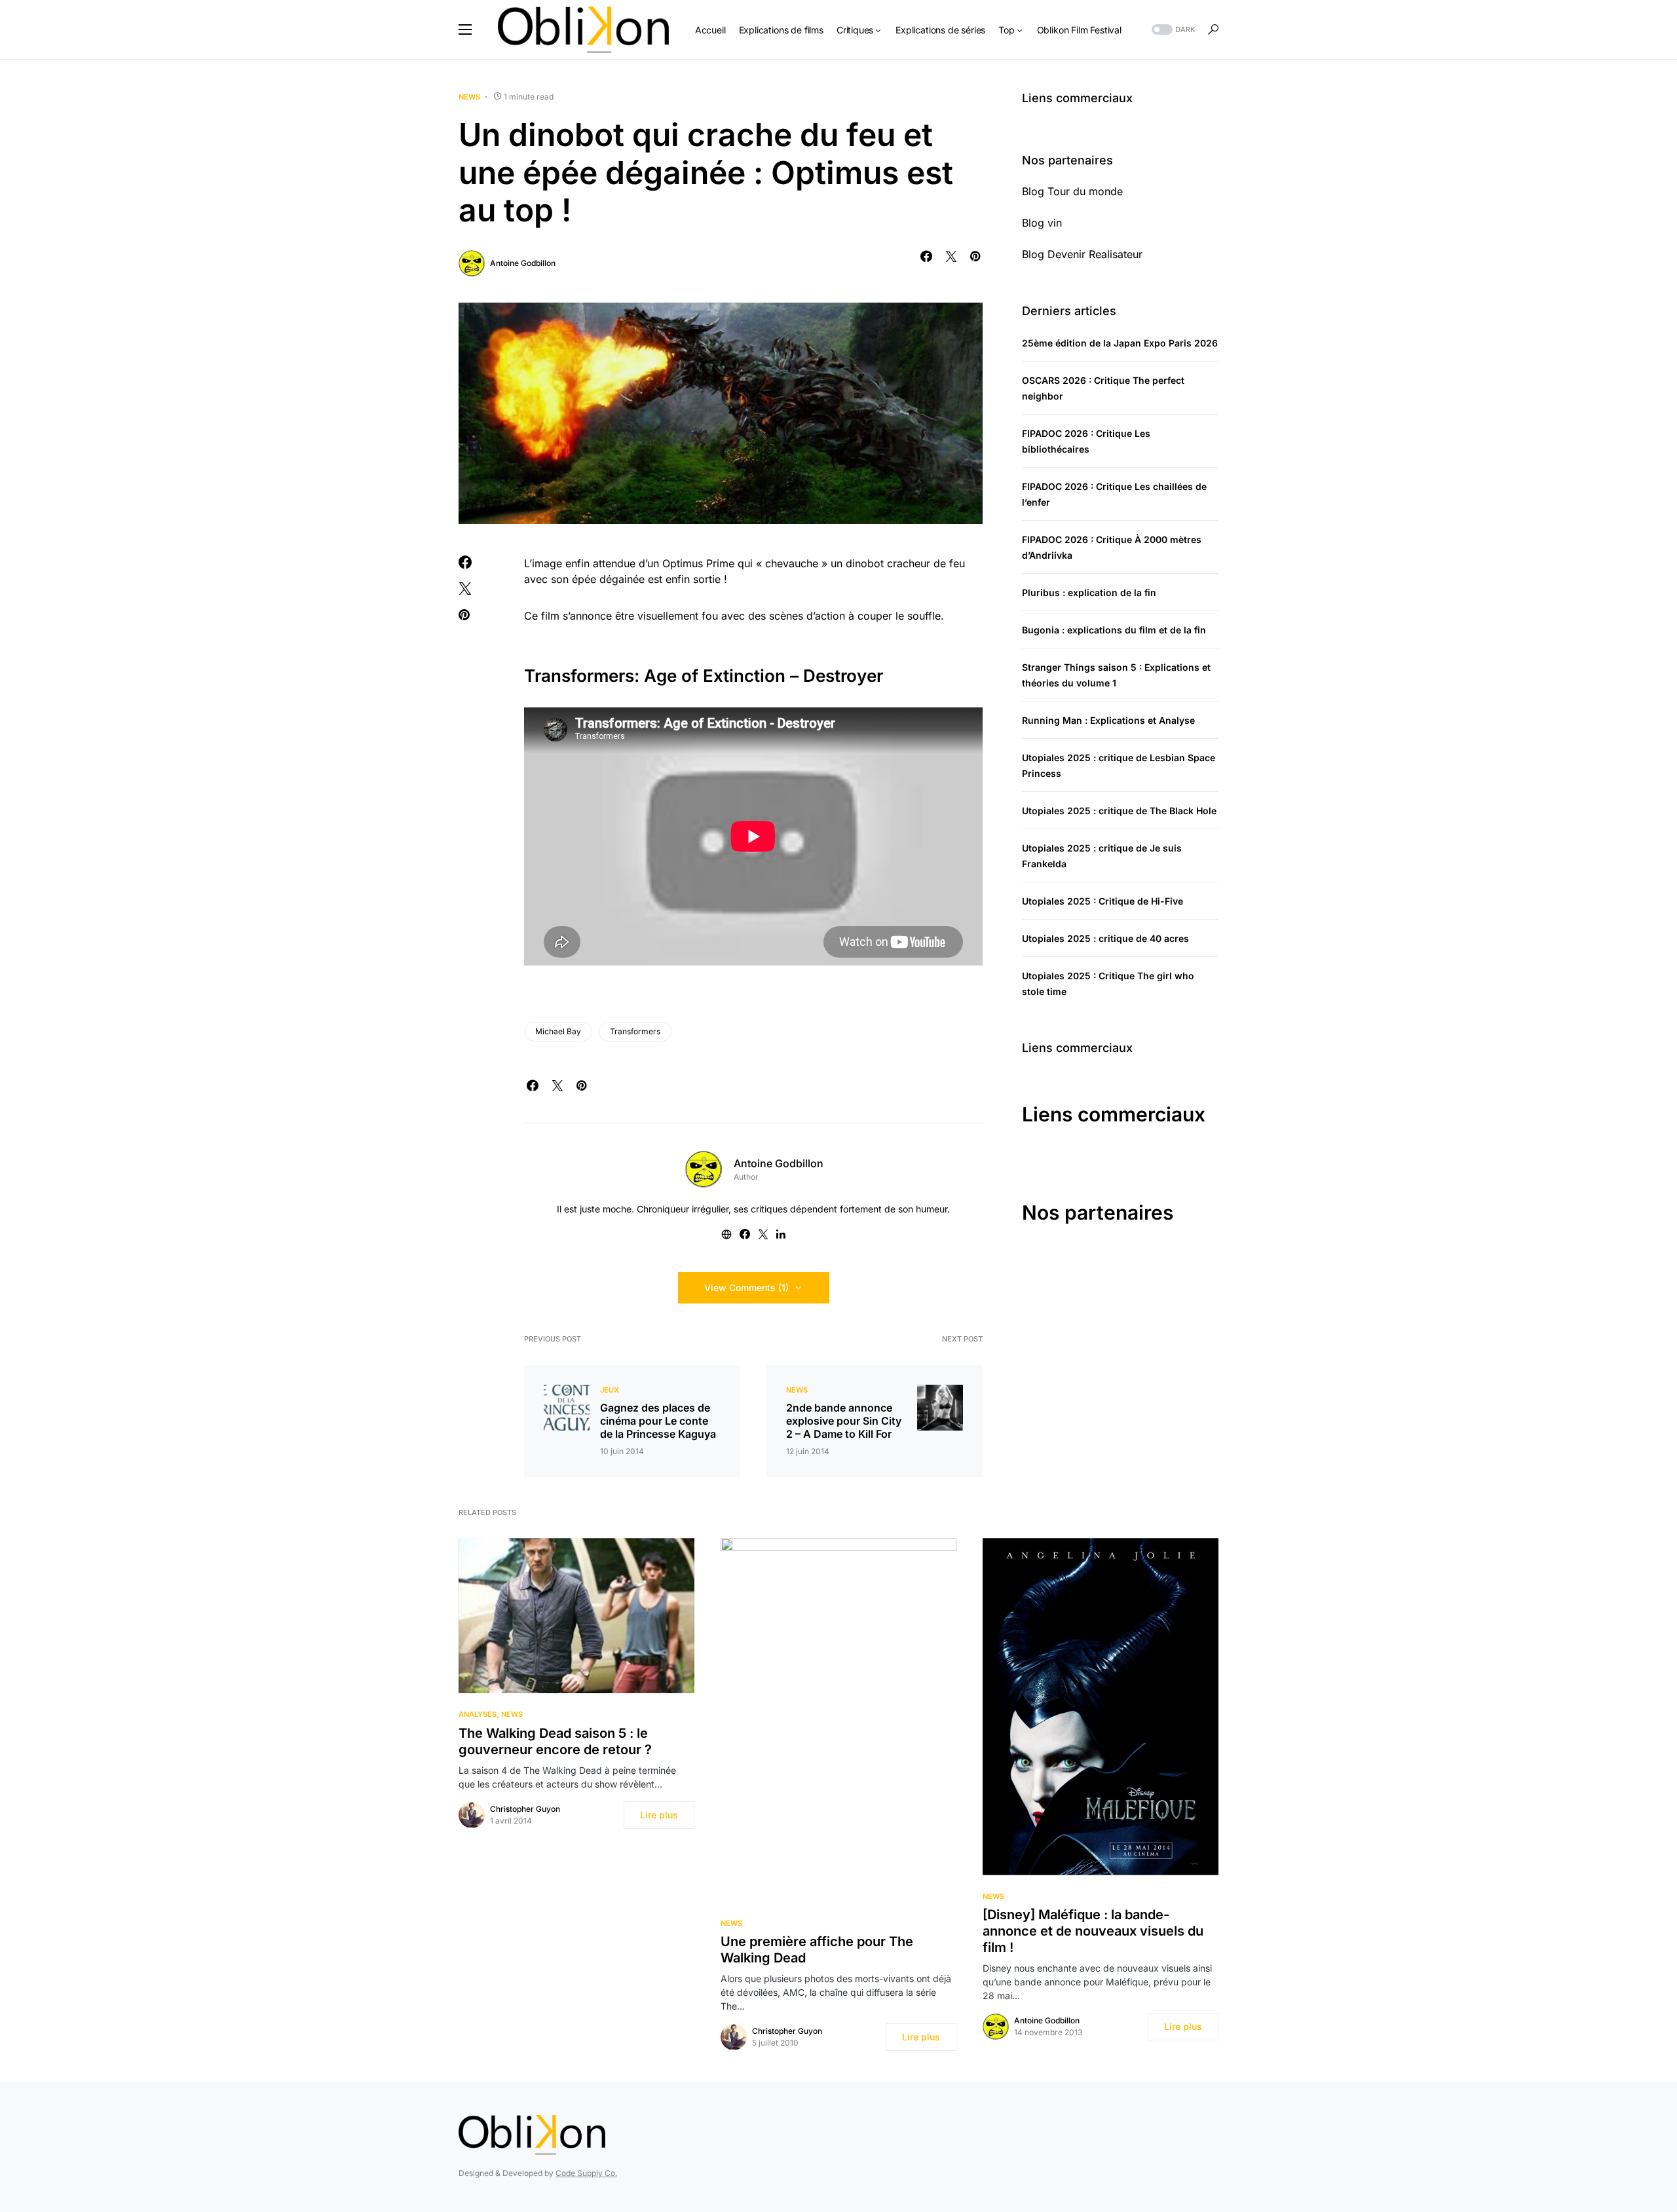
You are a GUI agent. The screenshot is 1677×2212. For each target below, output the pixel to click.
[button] (465, 29)
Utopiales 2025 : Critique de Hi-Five (1102, 901)
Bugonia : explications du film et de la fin (1114, 630)
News (469, 97)
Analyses (478, 1714)
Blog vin (1042, 223)
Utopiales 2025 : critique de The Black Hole (1119, 811)
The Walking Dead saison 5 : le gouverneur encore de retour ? (555, 1741)
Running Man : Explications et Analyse (1108, 720)
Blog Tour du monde (1072, 191)
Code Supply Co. (586, 2173)
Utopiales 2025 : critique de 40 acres (1105, 938)
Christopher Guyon (525, 1809)
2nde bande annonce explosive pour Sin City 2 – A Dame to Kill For (844, 1421)
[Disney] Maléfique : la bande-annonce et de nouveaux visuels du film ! (1093, 1931)
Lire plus (659, 1815)
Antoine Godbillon (523, 263)
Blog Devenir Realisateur (1082, 254)
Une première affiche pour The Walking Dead (817, 1950)
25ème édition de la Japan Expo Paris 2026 (1120, 343)
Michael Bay (558, 1031)
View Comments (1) (746, 1287)
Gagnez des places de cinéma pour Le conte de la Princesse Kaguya (658, 1421)
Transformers (635, 1031)
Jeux (610, 1390)
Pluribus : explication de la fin (1089, 592)
